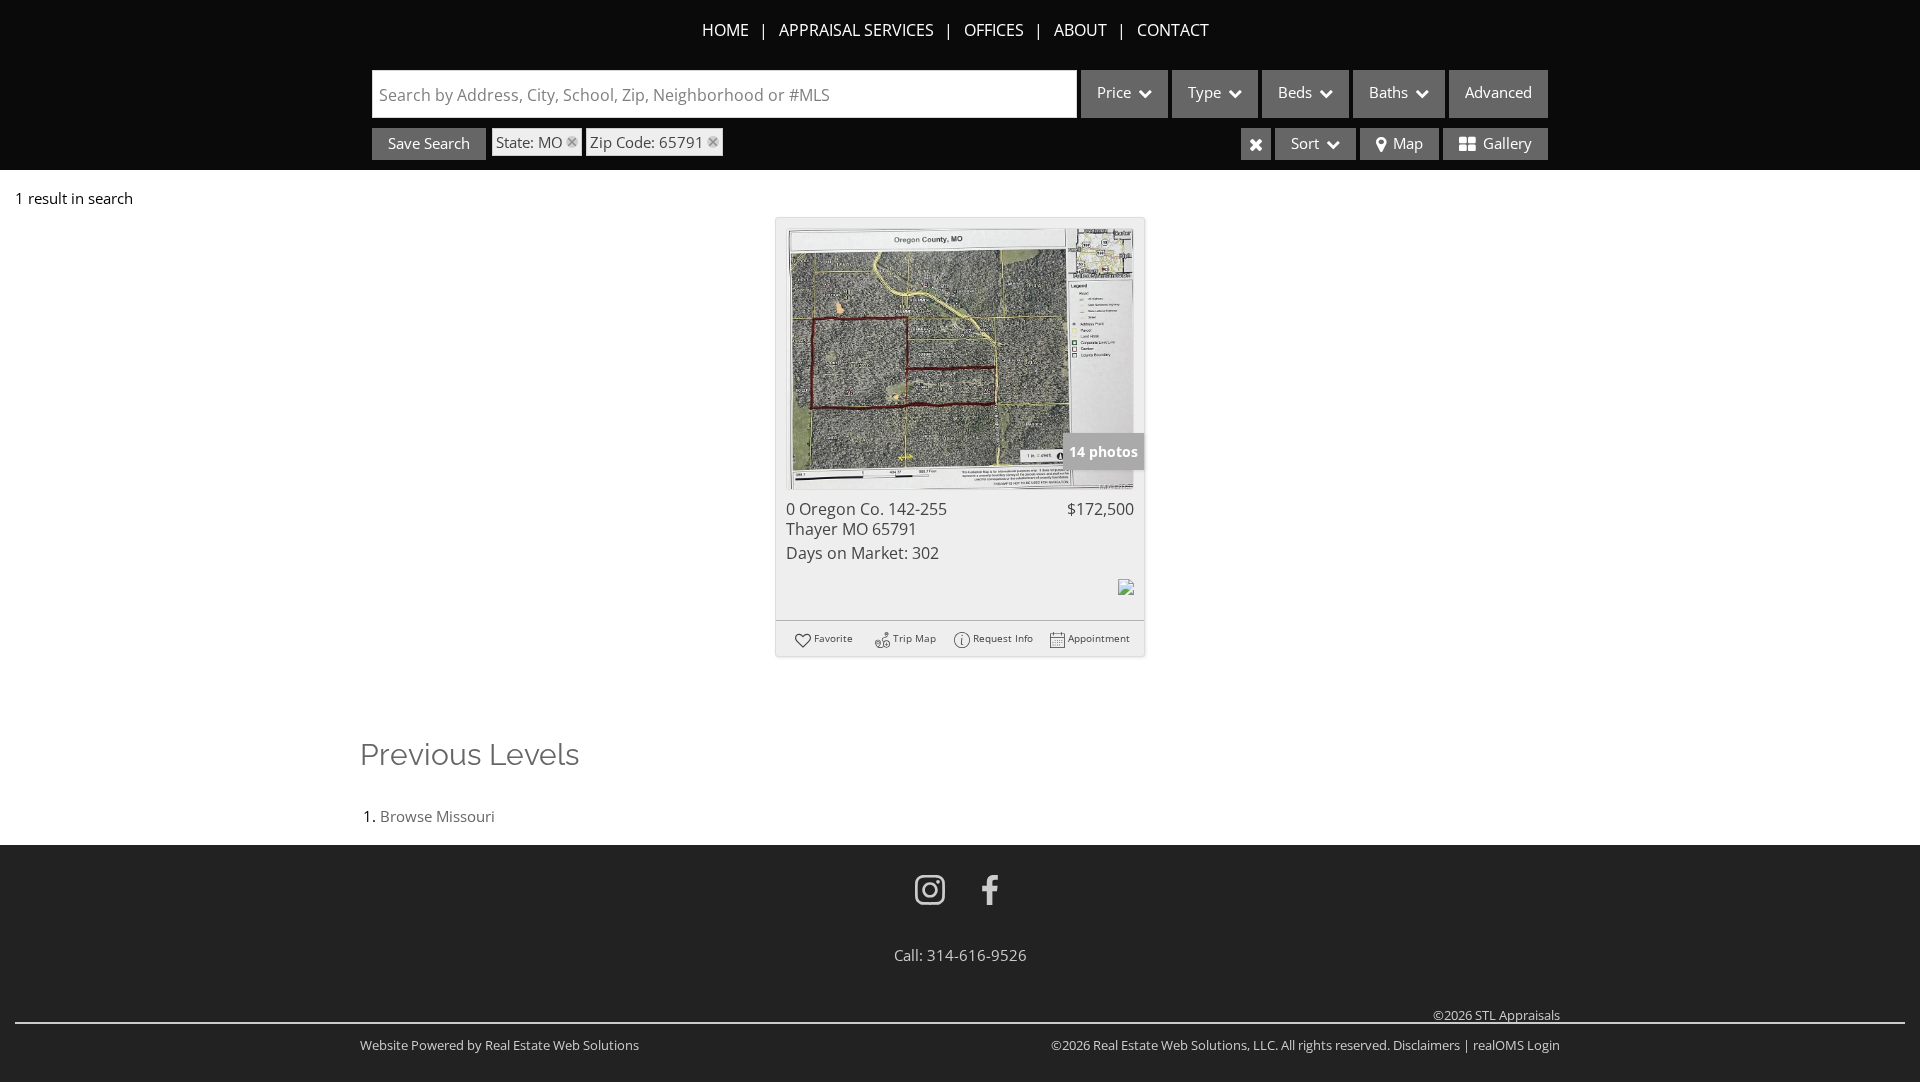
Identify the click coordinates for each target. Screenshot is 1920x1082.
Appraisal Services (856, 30)
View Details (960, 359)
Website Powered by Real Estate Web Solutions (499, 1045)
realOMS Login (1516, 1045)
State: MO (529, 142)
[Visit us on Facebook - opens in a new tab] (990, 891)
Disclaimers (1426, 1045)
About (1080, 30)
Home (725, 30)
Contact (1173, 30)
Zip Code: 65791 (647, 142)
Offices (994, 30)
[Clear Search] (1256, 144)
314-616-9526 (977, 955)
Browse (437, 816)
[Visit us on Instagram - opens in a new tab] (930, 891)
